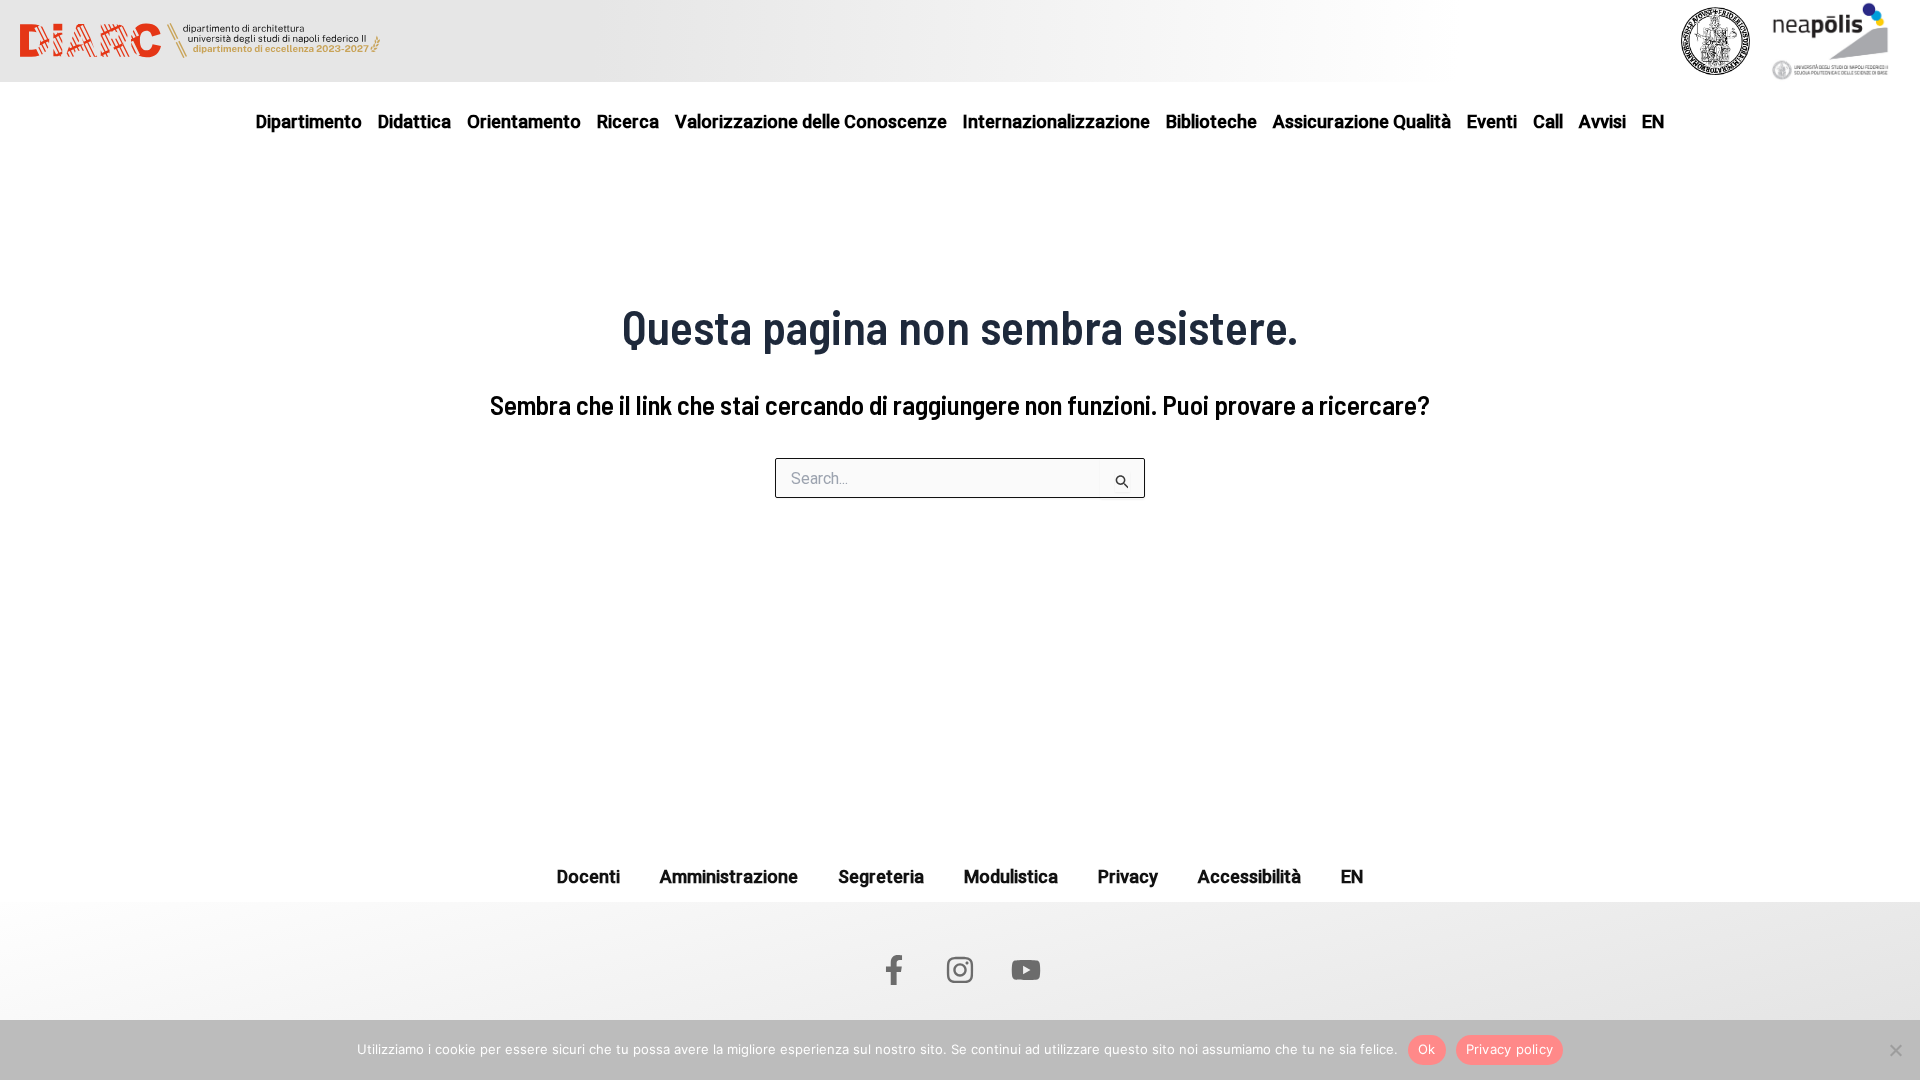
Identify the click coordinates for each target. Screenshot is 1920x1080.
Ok (1427, 1049)
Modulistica (1011, 876)
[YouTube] (1026, 970)
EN (1352, 876)
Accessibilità (1249, 876)
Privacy (1128, 876)
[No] (1895, 1050)
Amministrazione (729, 876)
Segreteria (881, 876)
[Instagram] (960, 970)
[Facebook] (894, 970)
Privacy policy (1510, 1049)
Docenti (588, 876)
